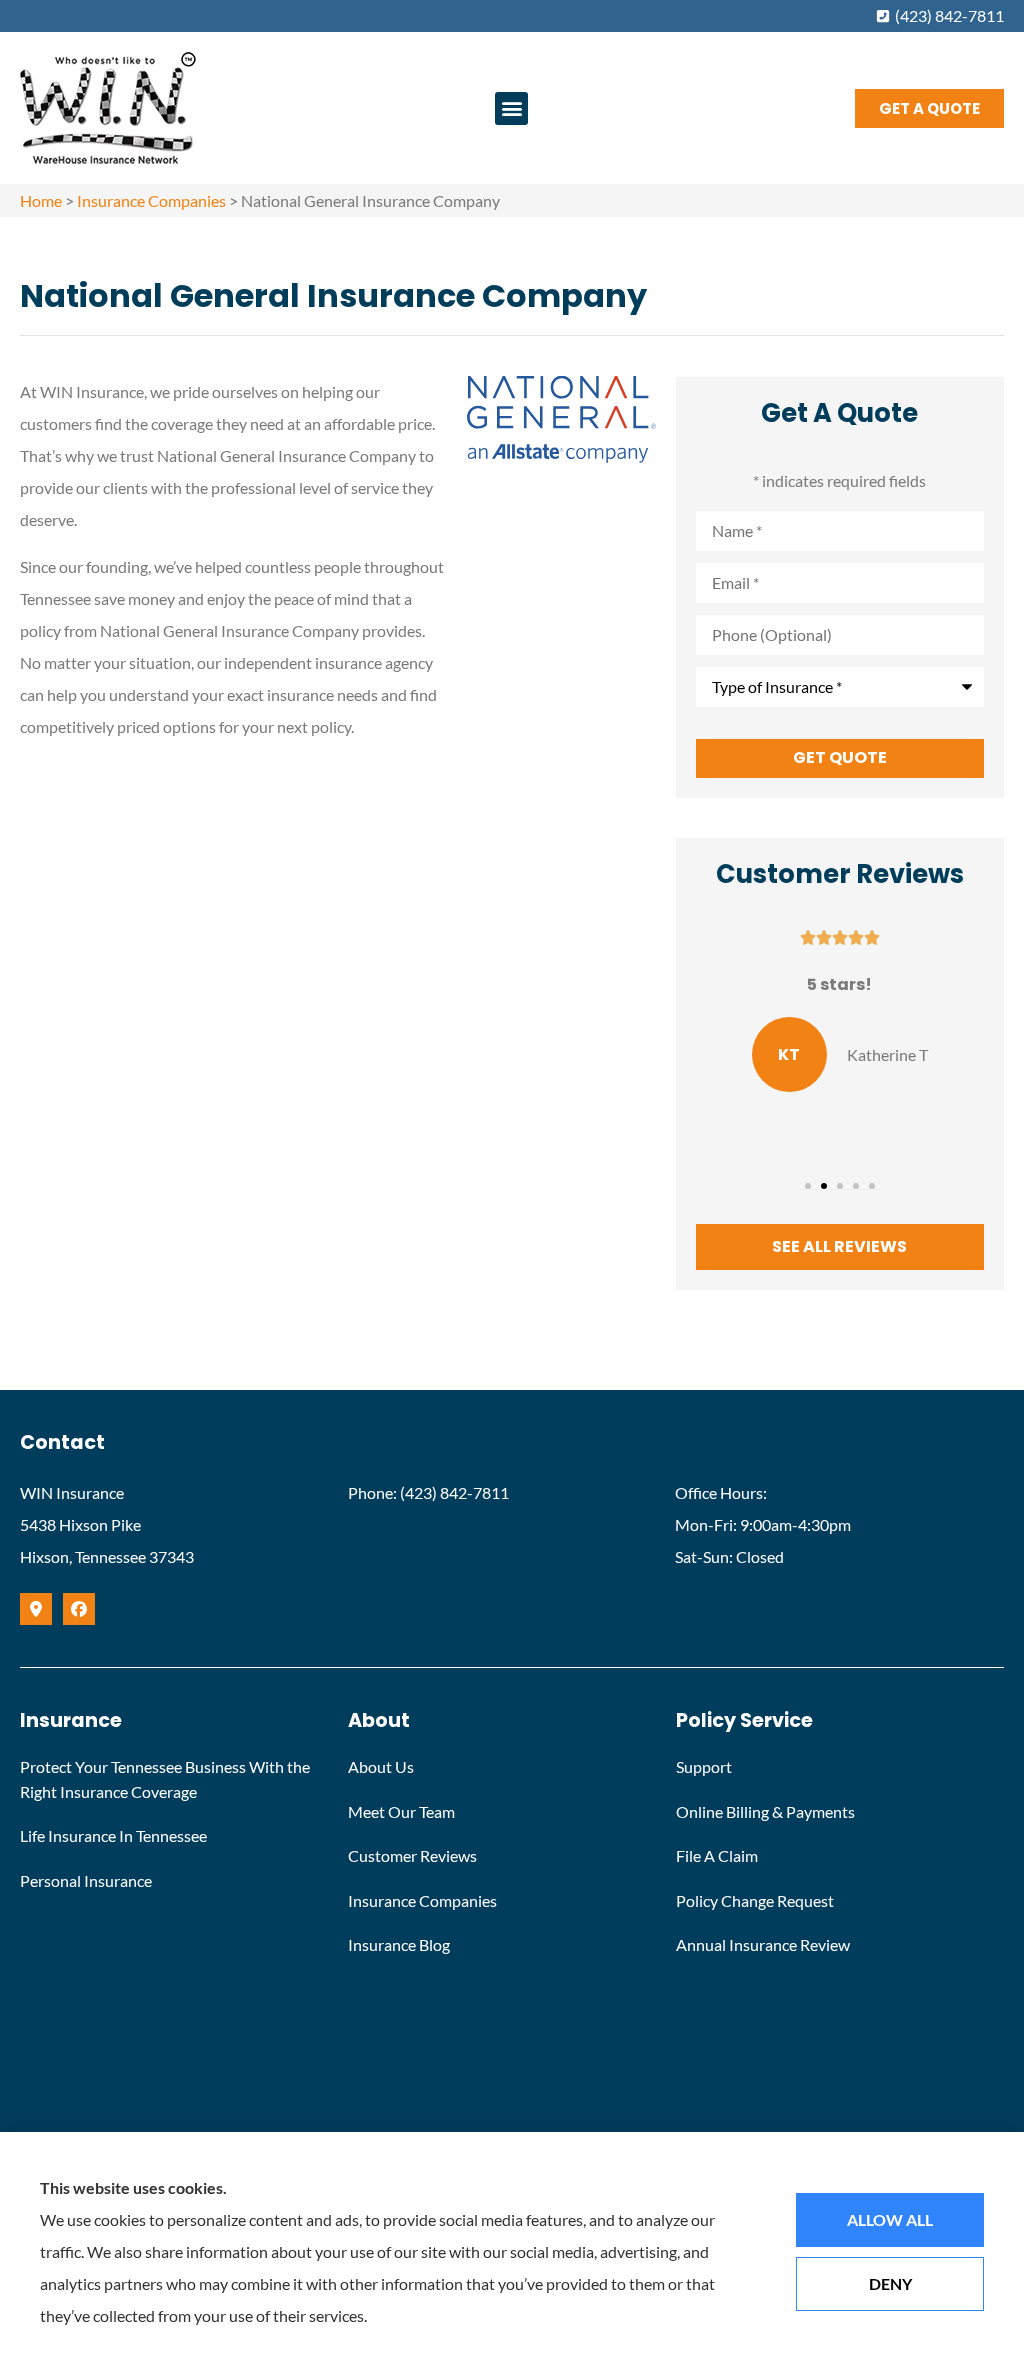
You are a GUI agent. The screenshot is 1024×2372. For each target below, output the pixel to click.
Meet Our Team (401, 1811)
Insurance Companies (151, 200)
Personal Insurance (86, 1880)
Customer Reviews (412, 1855)
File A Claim (717, 1855)
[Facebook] (79, 1609)
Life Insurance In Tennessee (113, 1835)
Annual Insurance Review (763, 1944)
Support (704, 1766)
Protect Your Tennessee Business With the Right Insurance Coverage (165, 1779)
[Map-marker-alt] (36, 1609)
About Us (381, 1766)
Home (41, 200)
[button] (511, 108)
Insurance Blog (399, 1944)
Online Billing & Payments (765, 1811)
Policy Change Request (755, 1900)
